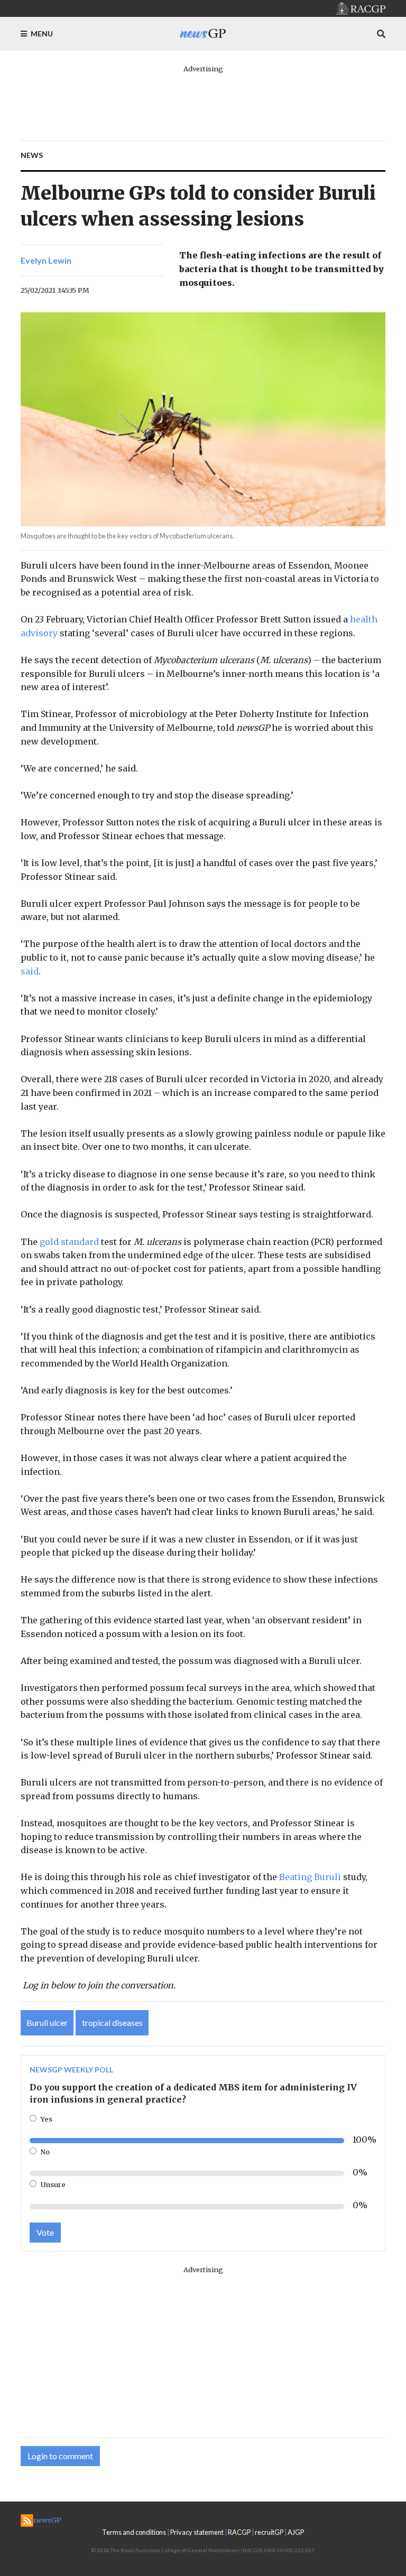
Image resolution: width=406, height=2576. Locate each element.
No (45, 2152)
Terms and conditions (134, 2532)
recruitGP (269, 2532)
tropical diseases (112, 2022)
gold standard (69, 1242)
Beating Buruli (310, 1877)
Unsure (53, 2184)
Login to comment (60, 2456)
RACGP (239, 2532)
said (30, 971)
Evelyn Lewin (46, 260)
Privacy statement (197, 2532)
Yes (47, 2119)
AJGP (296, 2532)
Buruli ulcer (47, 2022)
